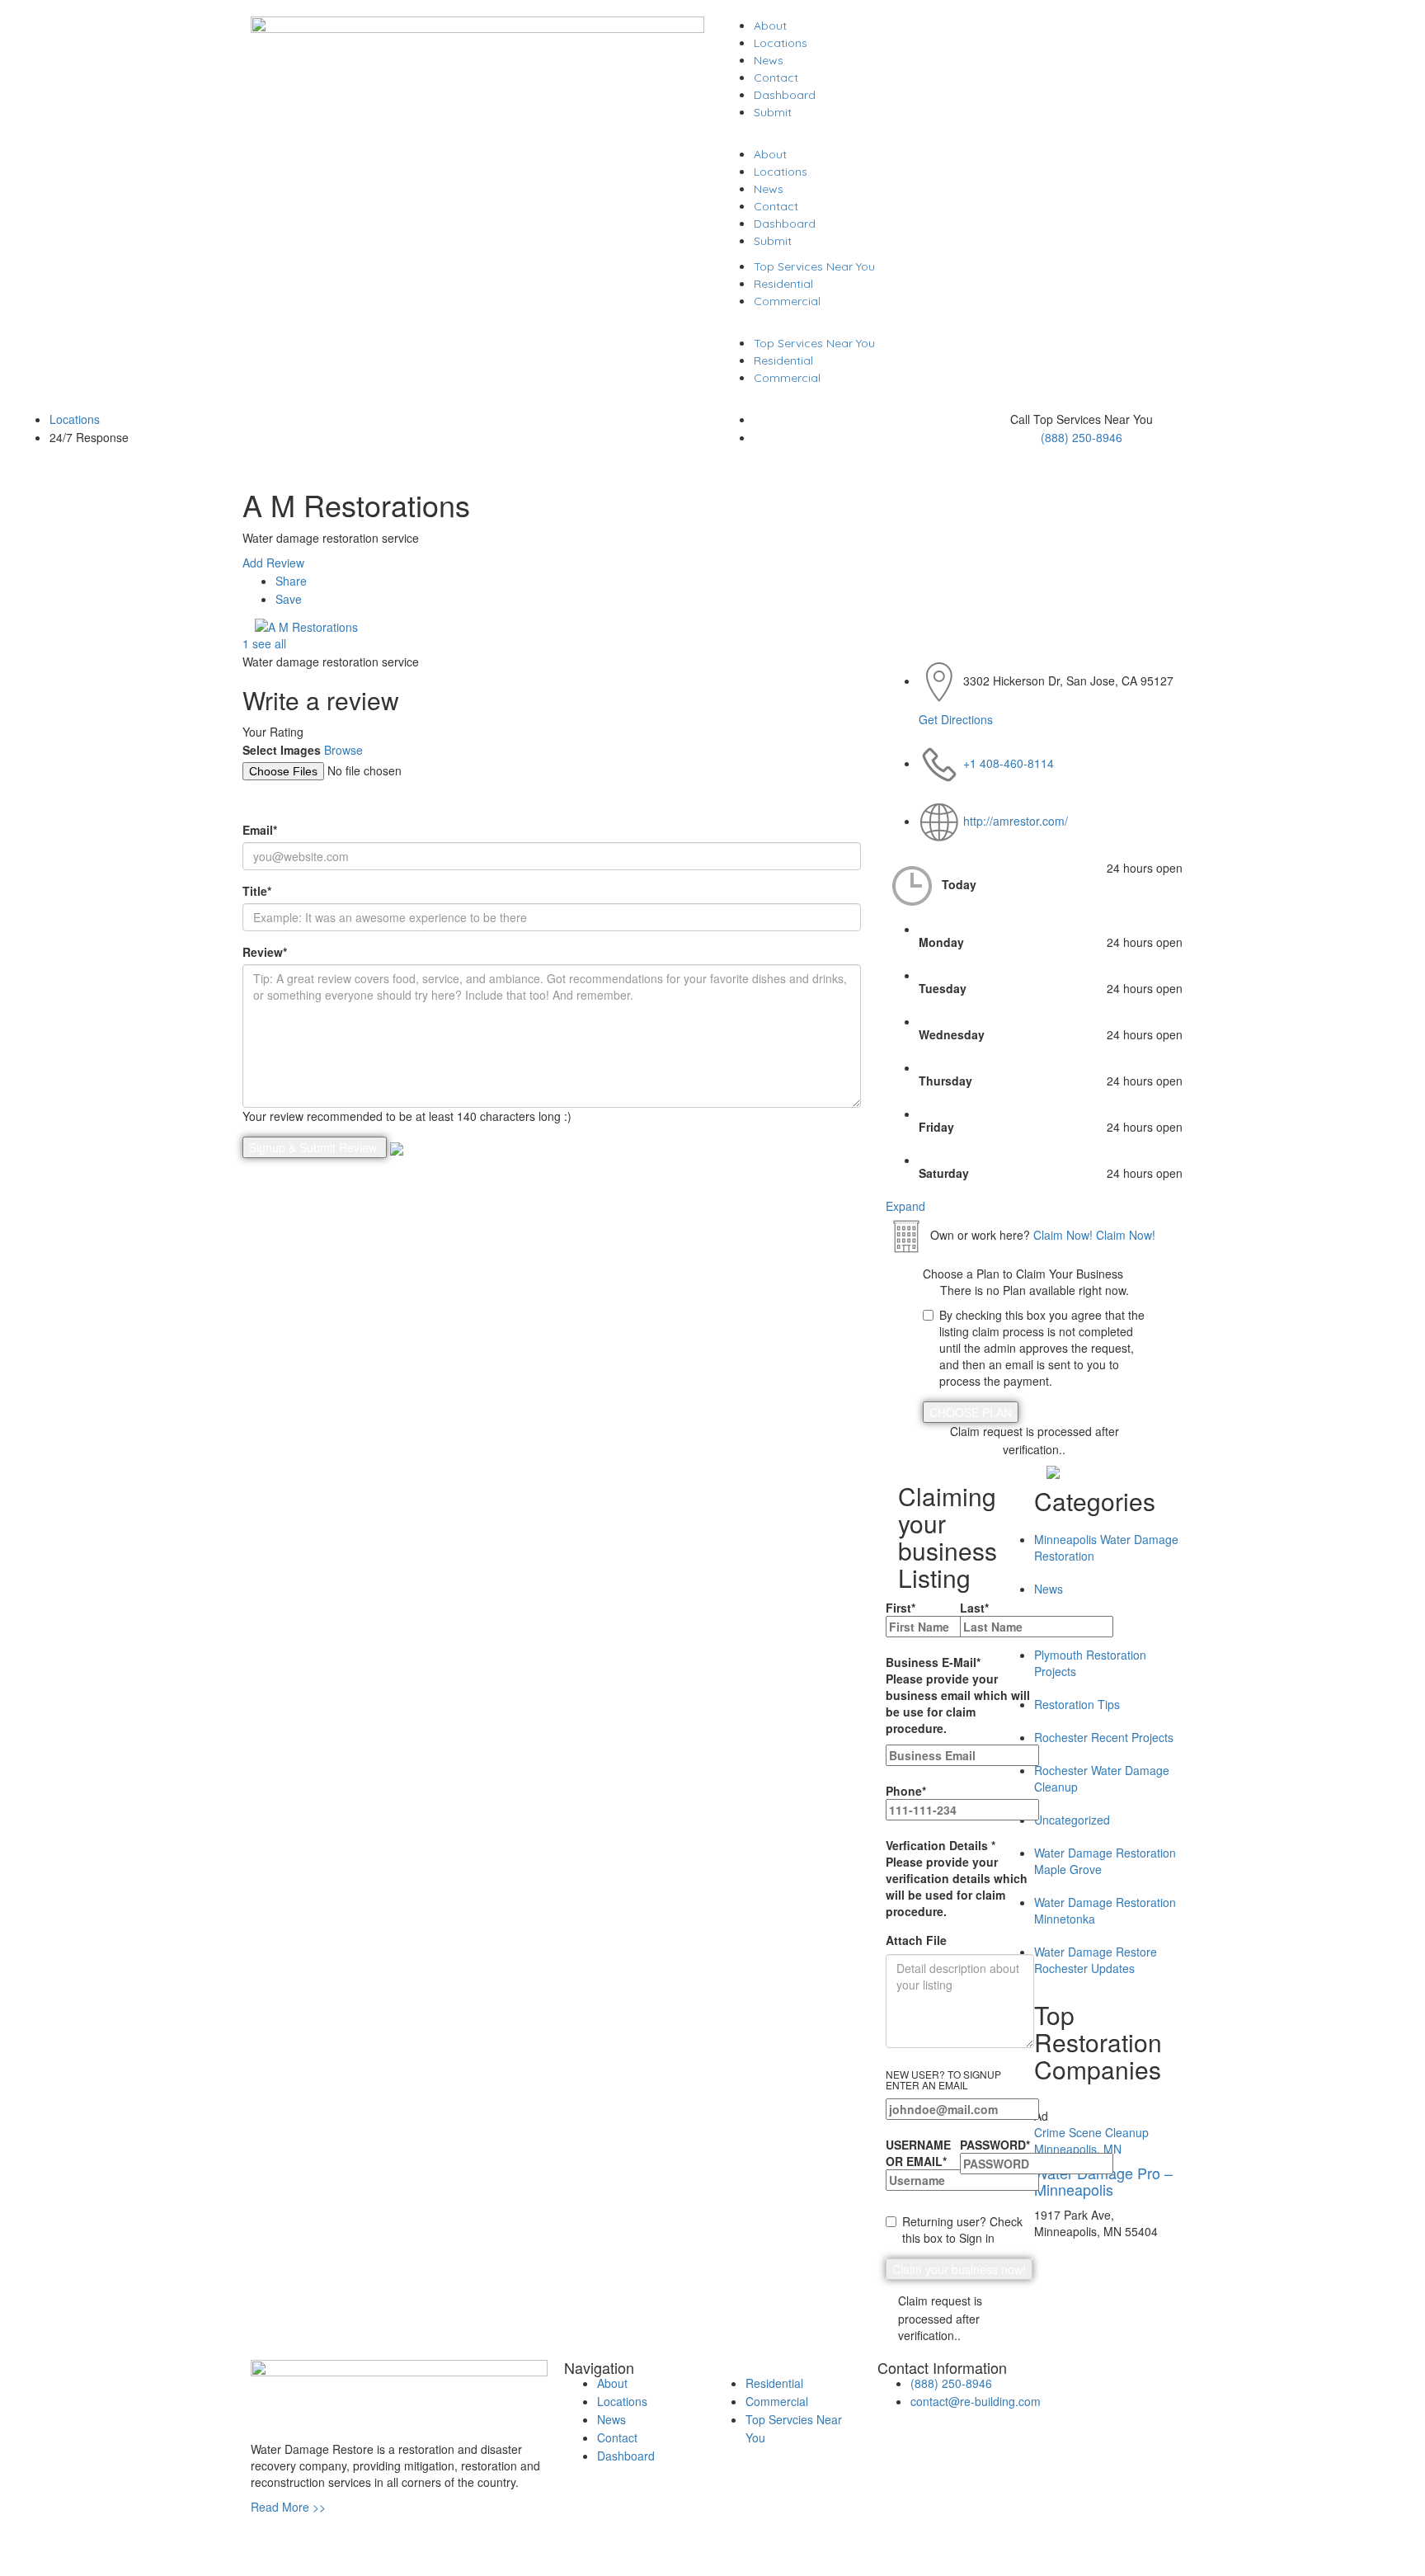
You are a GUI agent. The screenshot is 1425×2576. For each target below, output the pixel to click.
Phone (906, 1791)
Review (265, 952)
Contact (776, 78)
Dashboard (785, 95)
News (769, 60)
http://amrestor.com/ (1016, 821)
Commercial (787, 301)
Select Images (282, 750)
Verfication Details (957, 1878)
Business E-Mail (958, 1695)
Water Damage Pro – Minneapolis (1103, 2181)
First (901, 1608)
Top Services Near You (814, 266)
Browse (343, 750)
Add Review (273, 563)
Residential (783, 284)
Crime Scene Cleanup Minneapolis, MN (1091, 2140)
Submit (773, 112)
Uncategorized (1072, 1820)
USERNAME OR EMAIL (918, 2153)
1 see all (264, 643)
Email (260, 830)
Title (257, 891)
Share (291, 581)
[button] (948, 137)
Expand (905, 1206)
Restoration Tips (1077, 1704)
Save (289, 599)
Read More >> (288, 2507)
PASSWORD (995, 2145)
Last (974, 1608)
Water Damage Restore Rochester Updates (1096, 1960)
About (770, 26)
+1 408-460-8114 (1009, 763)
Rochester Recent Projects (1104, 1737)
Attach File (916, 1940)
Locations (781, 43)
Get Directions (956, 719)
